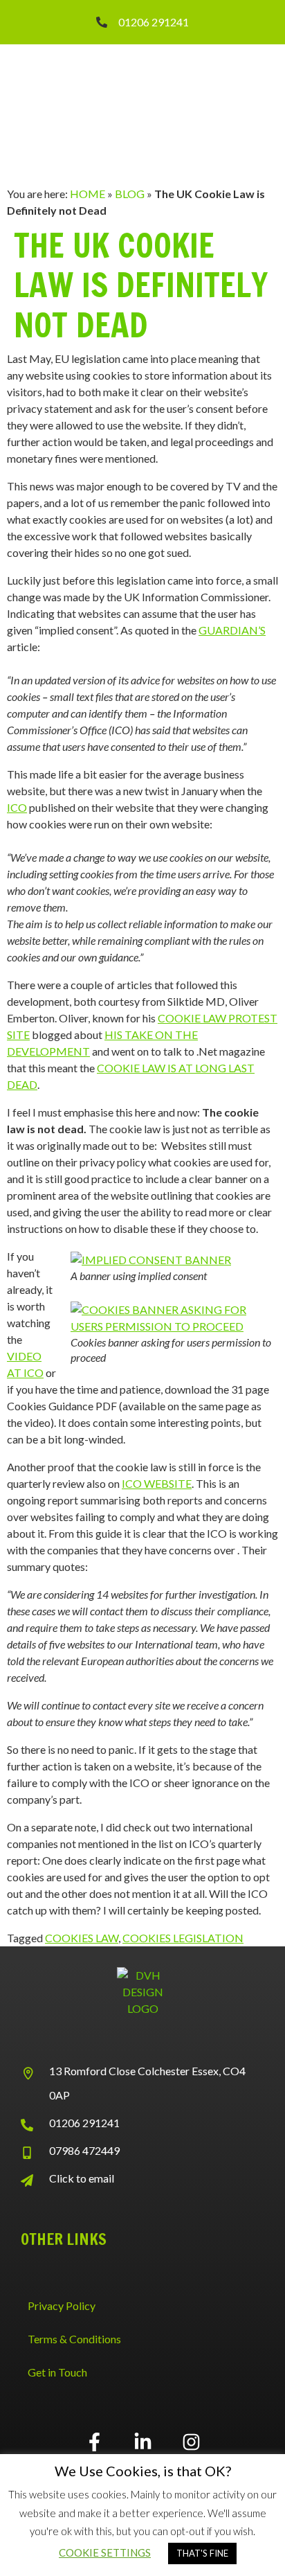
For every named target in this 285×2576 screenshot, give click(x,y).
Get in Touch (57, 2372)
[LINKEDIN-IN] (142, 2442)
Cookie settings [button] (105, 2552)
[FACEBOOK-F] (94, 2442)
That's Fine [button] (202, 2553)
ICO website (157, 1483)
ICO (17, 807)
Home (88, 194)
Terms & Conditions (74, 2339)
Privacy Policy (62, 2306)
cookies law (82, 1938)
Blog (130, 194)
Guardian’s (232, 630)
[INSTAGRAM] (191, 2442)
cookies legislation (183, 1938)
